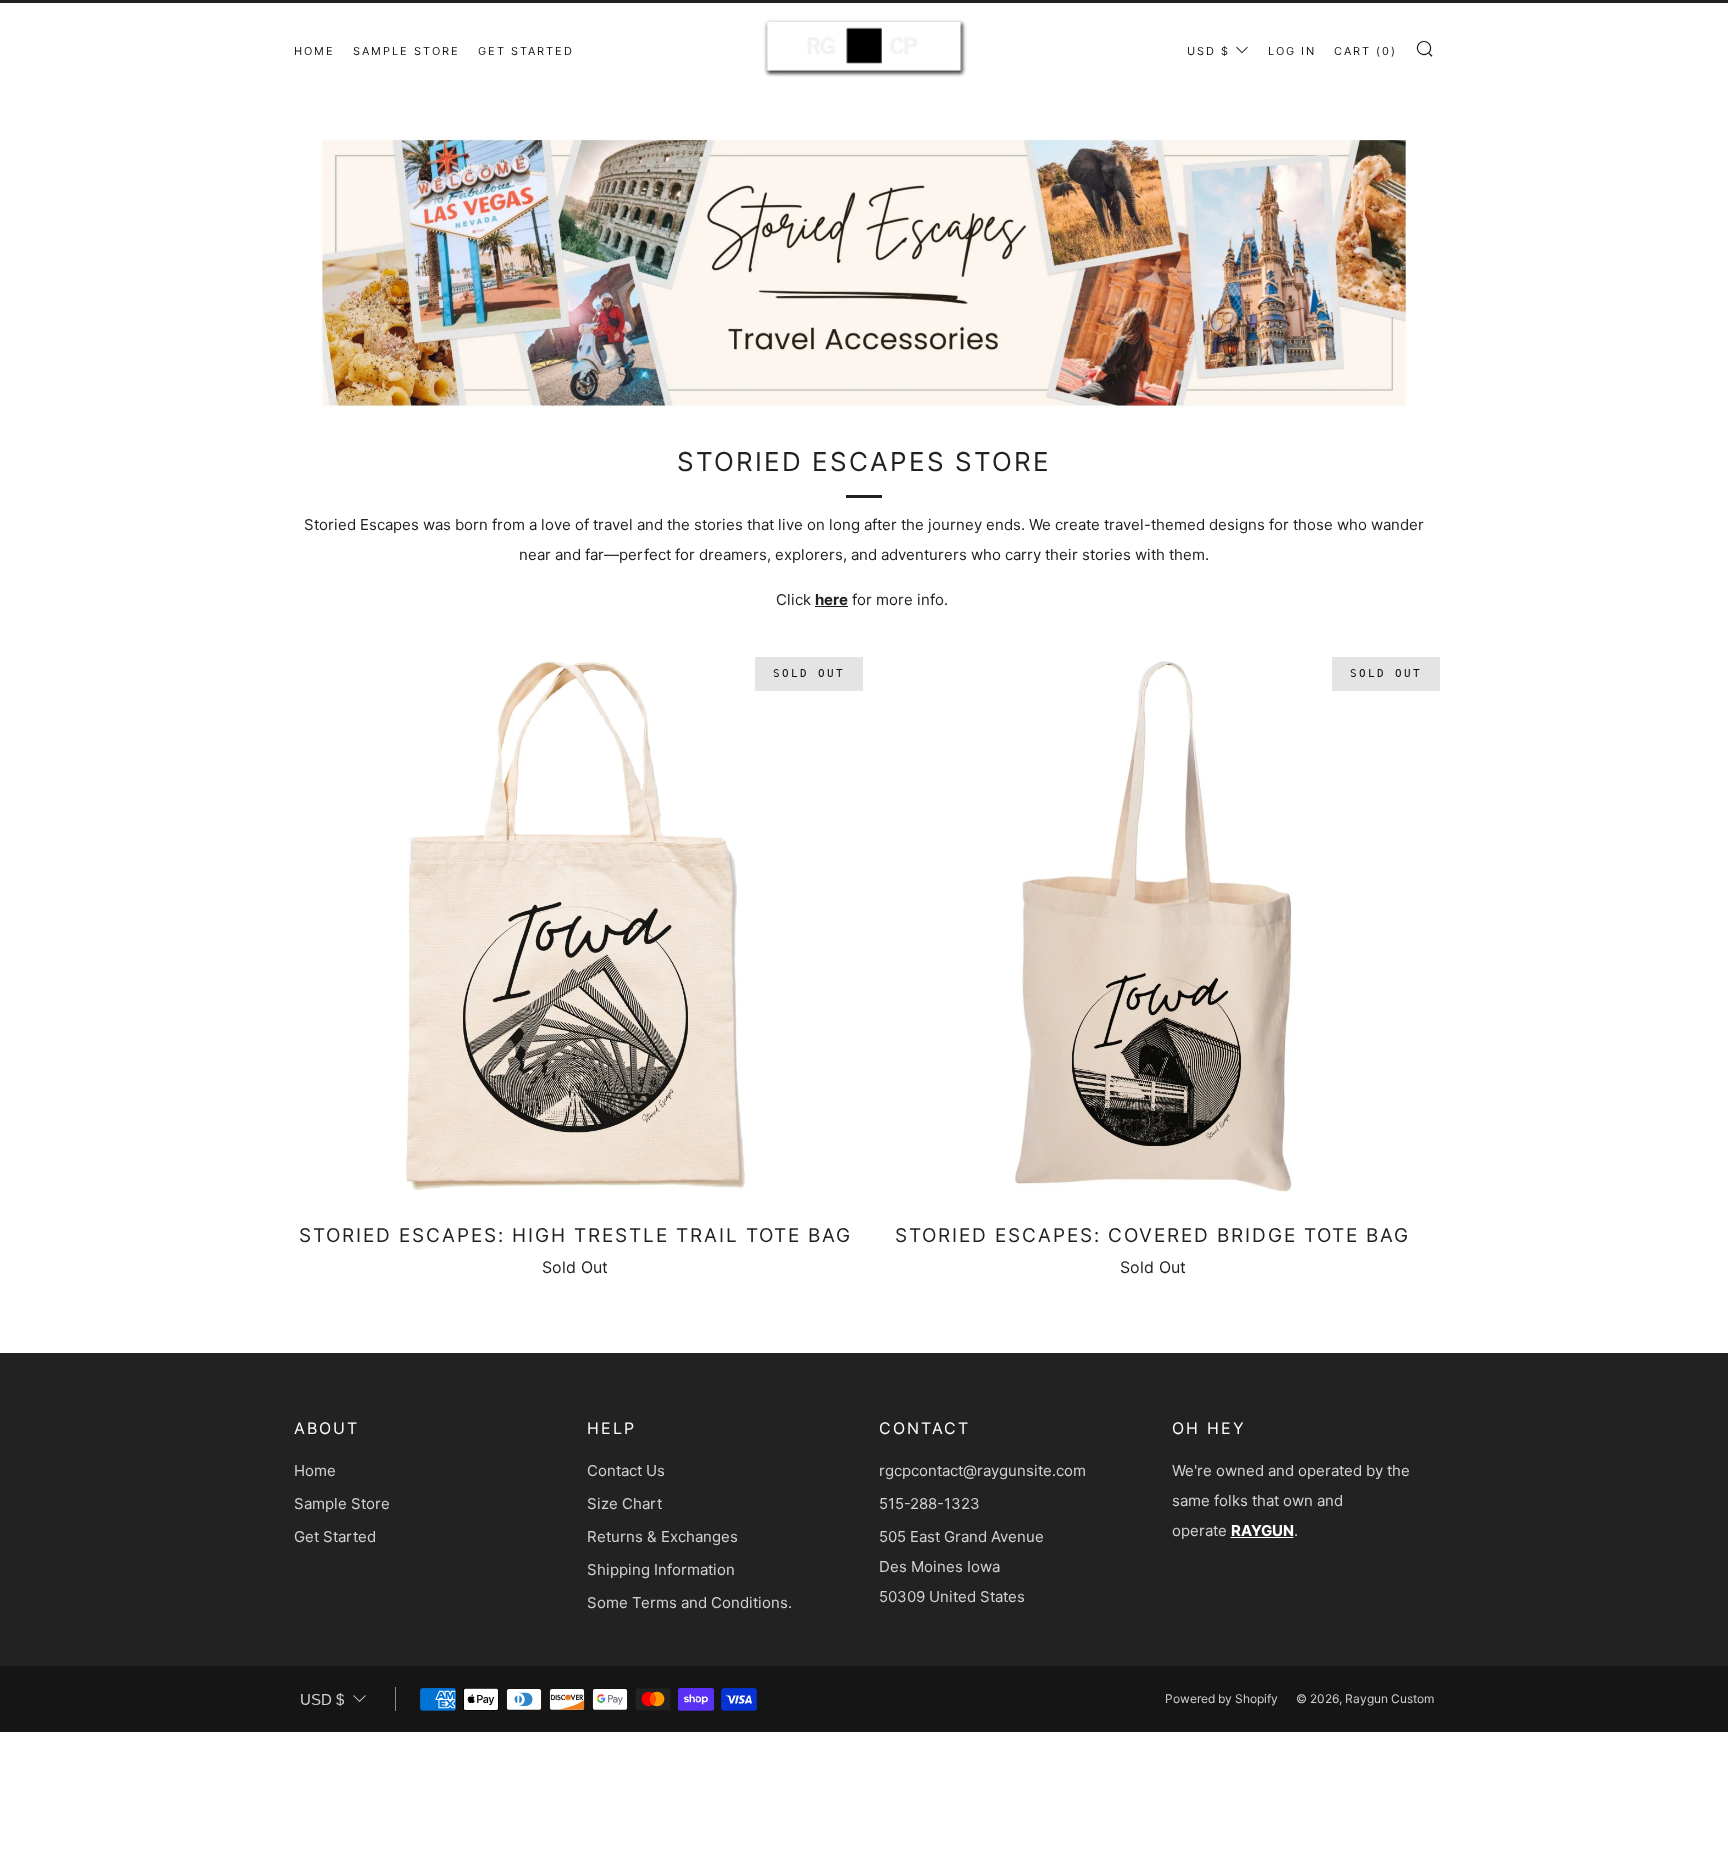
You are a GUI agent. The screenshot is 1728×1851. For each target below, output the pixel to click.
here (831, 599)
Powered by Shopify (1221, 1698)
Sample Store (406, 51)
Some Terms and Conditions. (689, 1602)
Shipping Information (661, 1569)
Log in (1292, 51)
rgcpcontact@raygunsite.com (982, 1470)
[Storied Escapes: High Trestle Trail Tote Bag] (575, 926)
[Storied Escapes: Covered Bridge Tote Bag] (1153, 926)
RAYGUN (1262, 1530)
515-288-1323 (929, 1503)
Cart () (1365, 51)
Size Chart (624, 1503)
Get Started (526, 51)
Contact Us (626, 1470)
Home (314, 51)
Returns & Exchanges (662, 1536)
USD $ (1208, 51)
